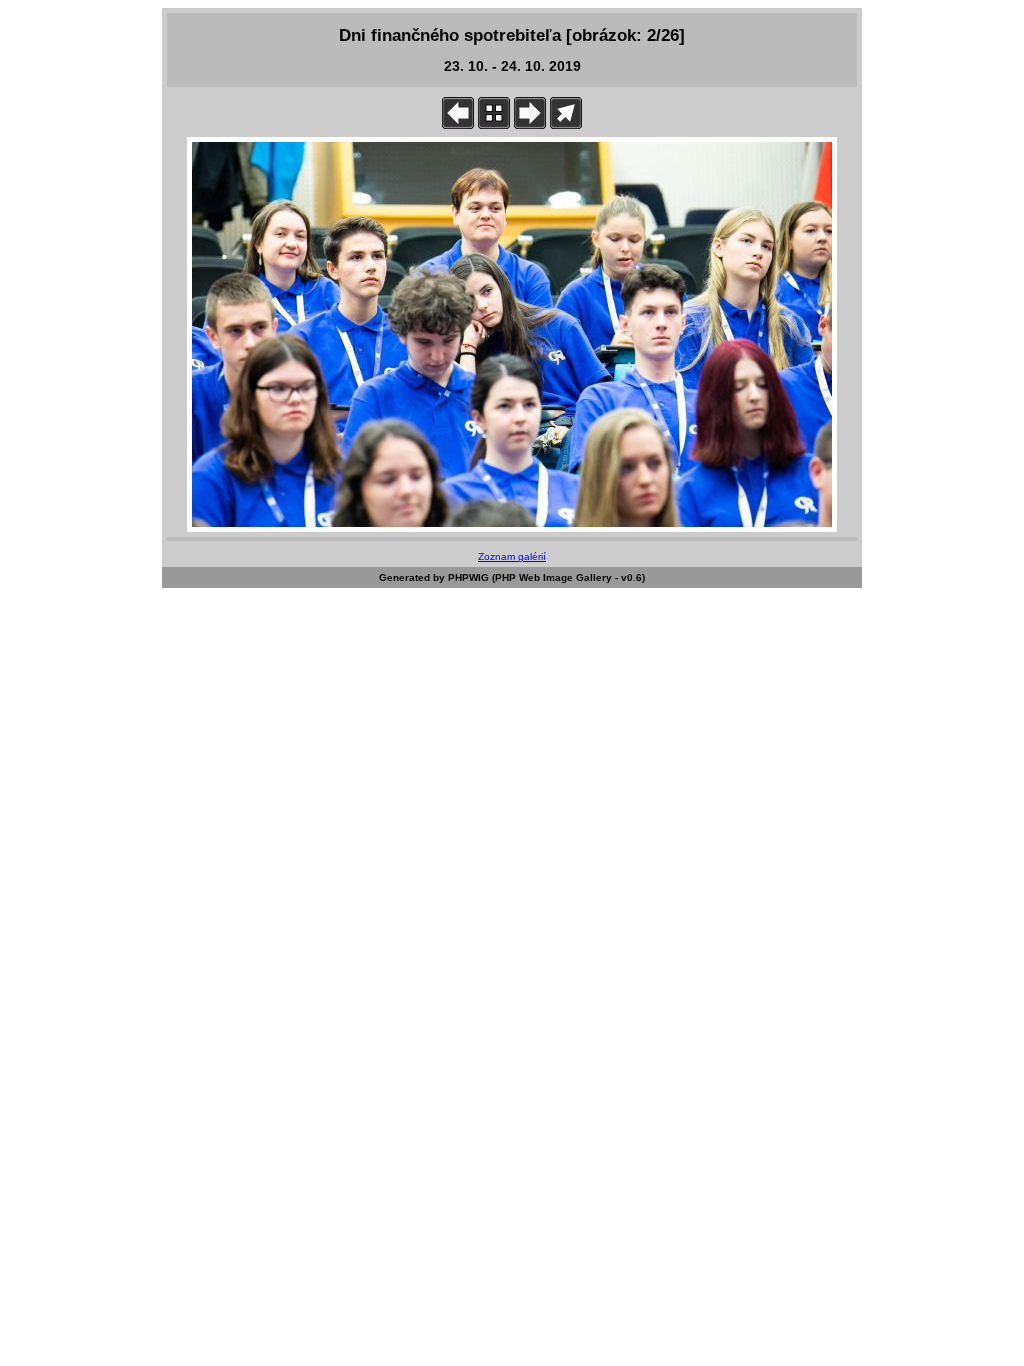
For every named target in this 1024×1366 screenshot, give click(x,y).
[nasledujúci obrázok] (530, 124)
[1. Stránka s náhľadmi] (494, 124)
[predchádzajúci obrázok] (458, 124)
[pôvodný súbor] (566, 124)
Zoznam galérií (512, 556)
